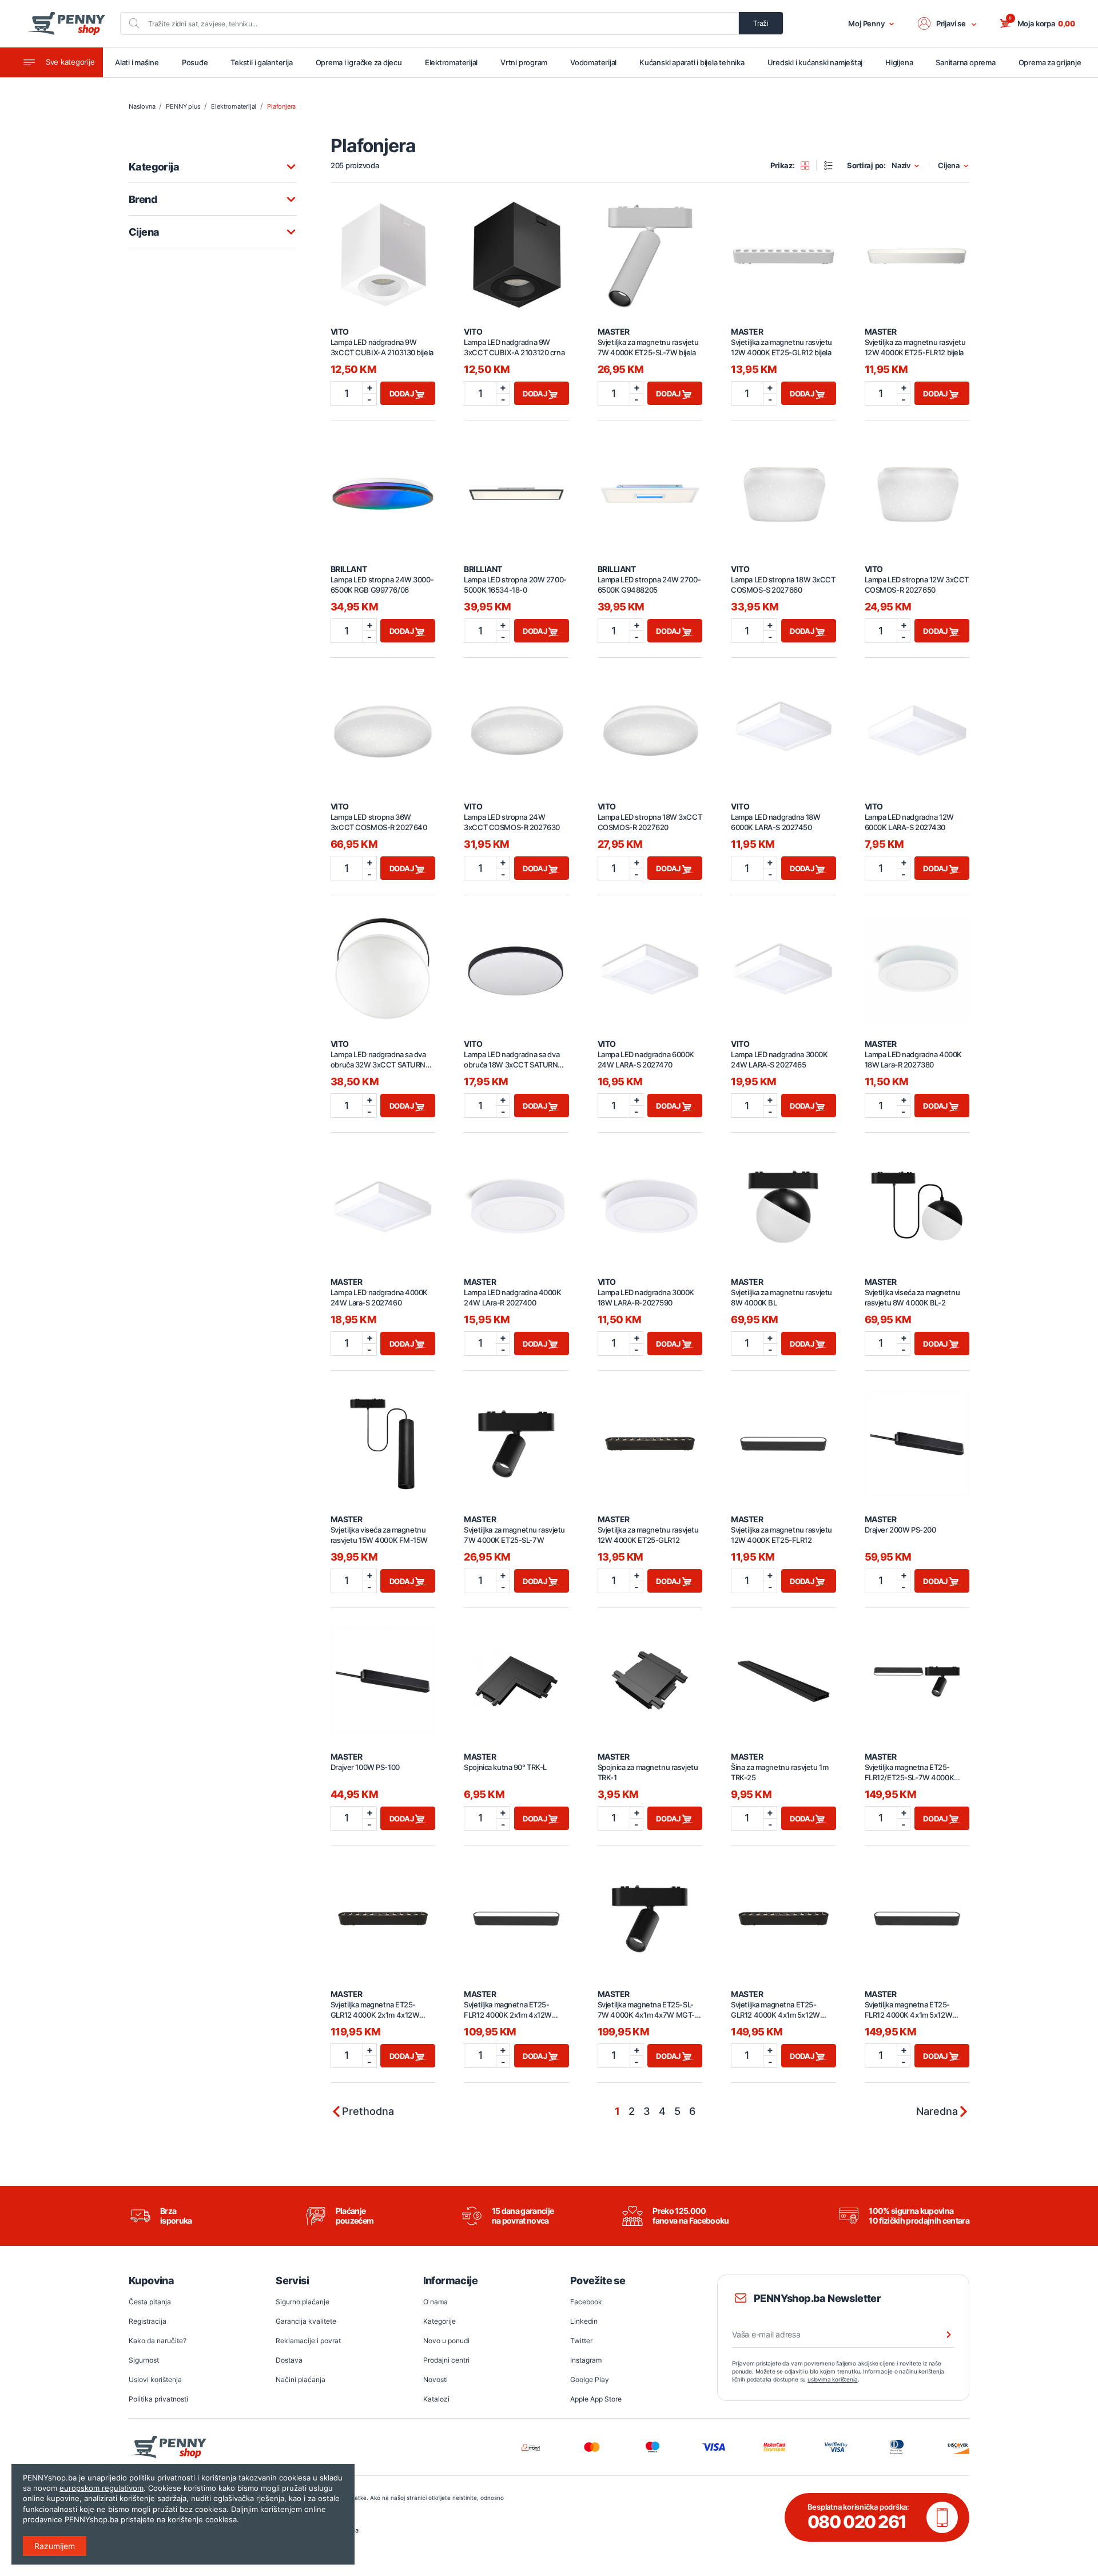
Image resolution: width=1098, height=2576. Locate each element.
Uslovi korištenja (155, 2379)
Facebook (586, 2302)
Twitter (581, 2341)
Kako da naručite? (158, 2341)
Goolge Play (590, 2379)
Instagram (586, 2360)
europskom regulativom (102, 2488)
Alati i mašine (137, 62)
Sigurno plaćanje (303, 2302)
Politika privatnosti (158, 2399)
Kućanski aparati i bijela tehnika (692, 62)
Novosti (435, 2379)
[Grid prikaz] (809, 165)
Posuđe (195, 62)
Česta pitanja (150, 2302)
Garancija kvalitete (306, 2321)
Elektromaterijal (451, 62)
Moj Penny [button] (866, 23)
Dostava (289, 2360)
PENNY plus (183, 106)
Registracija (148, 2321)
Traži (761, 23)
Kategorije (439, 2321)
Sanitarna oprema (965, 62)
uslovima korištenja (833, 2379)
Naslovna (142, 106)
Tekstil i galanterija (261, 62)
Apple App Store (596, 2399)
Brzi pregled (383, 250)
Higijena (899, 62)
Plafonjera (281, 106)
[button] (948, 23)
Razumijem (55, 2546)
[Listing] (832, 165)
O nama (435, 2302)
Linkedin (584, 2321)
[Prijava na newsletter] (941, 2335)
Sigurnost (144, 2360)
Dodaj (403, 394)
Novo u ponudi (446, 2341)
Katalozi (436, 2399)
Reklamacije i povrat (308, 2341)
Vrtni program (524, 62)
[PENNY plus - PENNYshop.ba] (66, 23)
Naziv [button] (901, 166)
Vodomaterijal (593, 62)
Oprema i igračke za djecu (359, 62)
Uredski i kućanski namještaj (815, 62)
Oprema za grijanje (1050, 62)
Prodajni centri (446, 2360)
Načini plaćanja (301, 2379)
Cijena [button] (949, 166)
